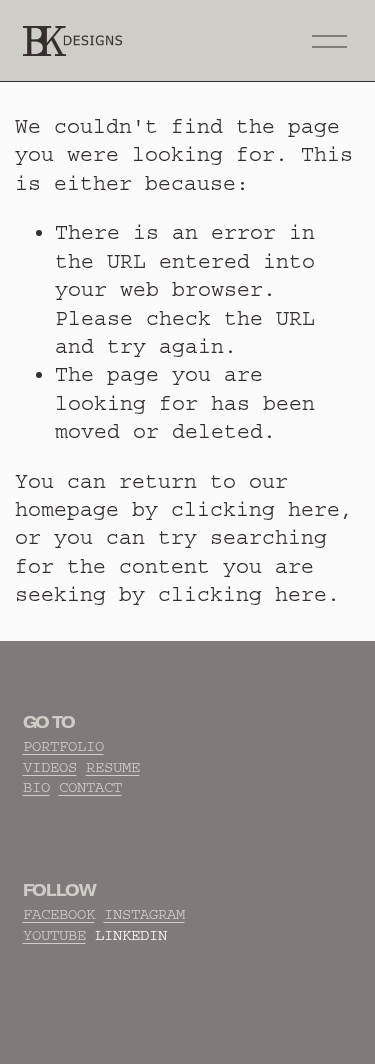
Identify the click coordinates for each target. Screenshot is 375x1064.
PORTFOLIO (63, 746)
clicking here (255, 509)
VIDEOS (50, 767)
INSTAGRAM (144, 914)
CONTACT (90, 787)
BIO (36, 787)
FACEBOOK (59, 914)
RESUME (113, 767)
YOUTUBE (54, 935)
